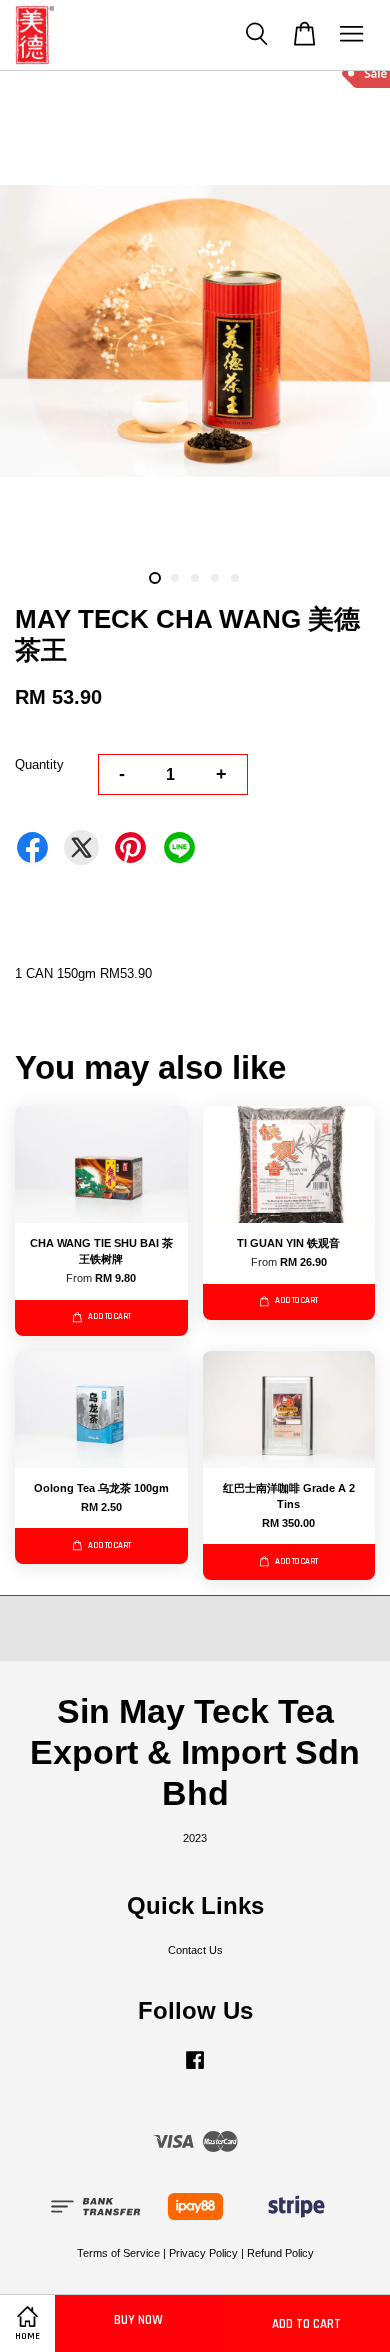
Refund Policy (280, 2253)
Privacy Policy (203, 2253)
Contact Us (195, 1950)
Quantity (39, 764)
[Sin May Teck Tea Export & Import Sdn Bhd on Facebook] (195, 2070)
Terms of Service (118, 2253)
